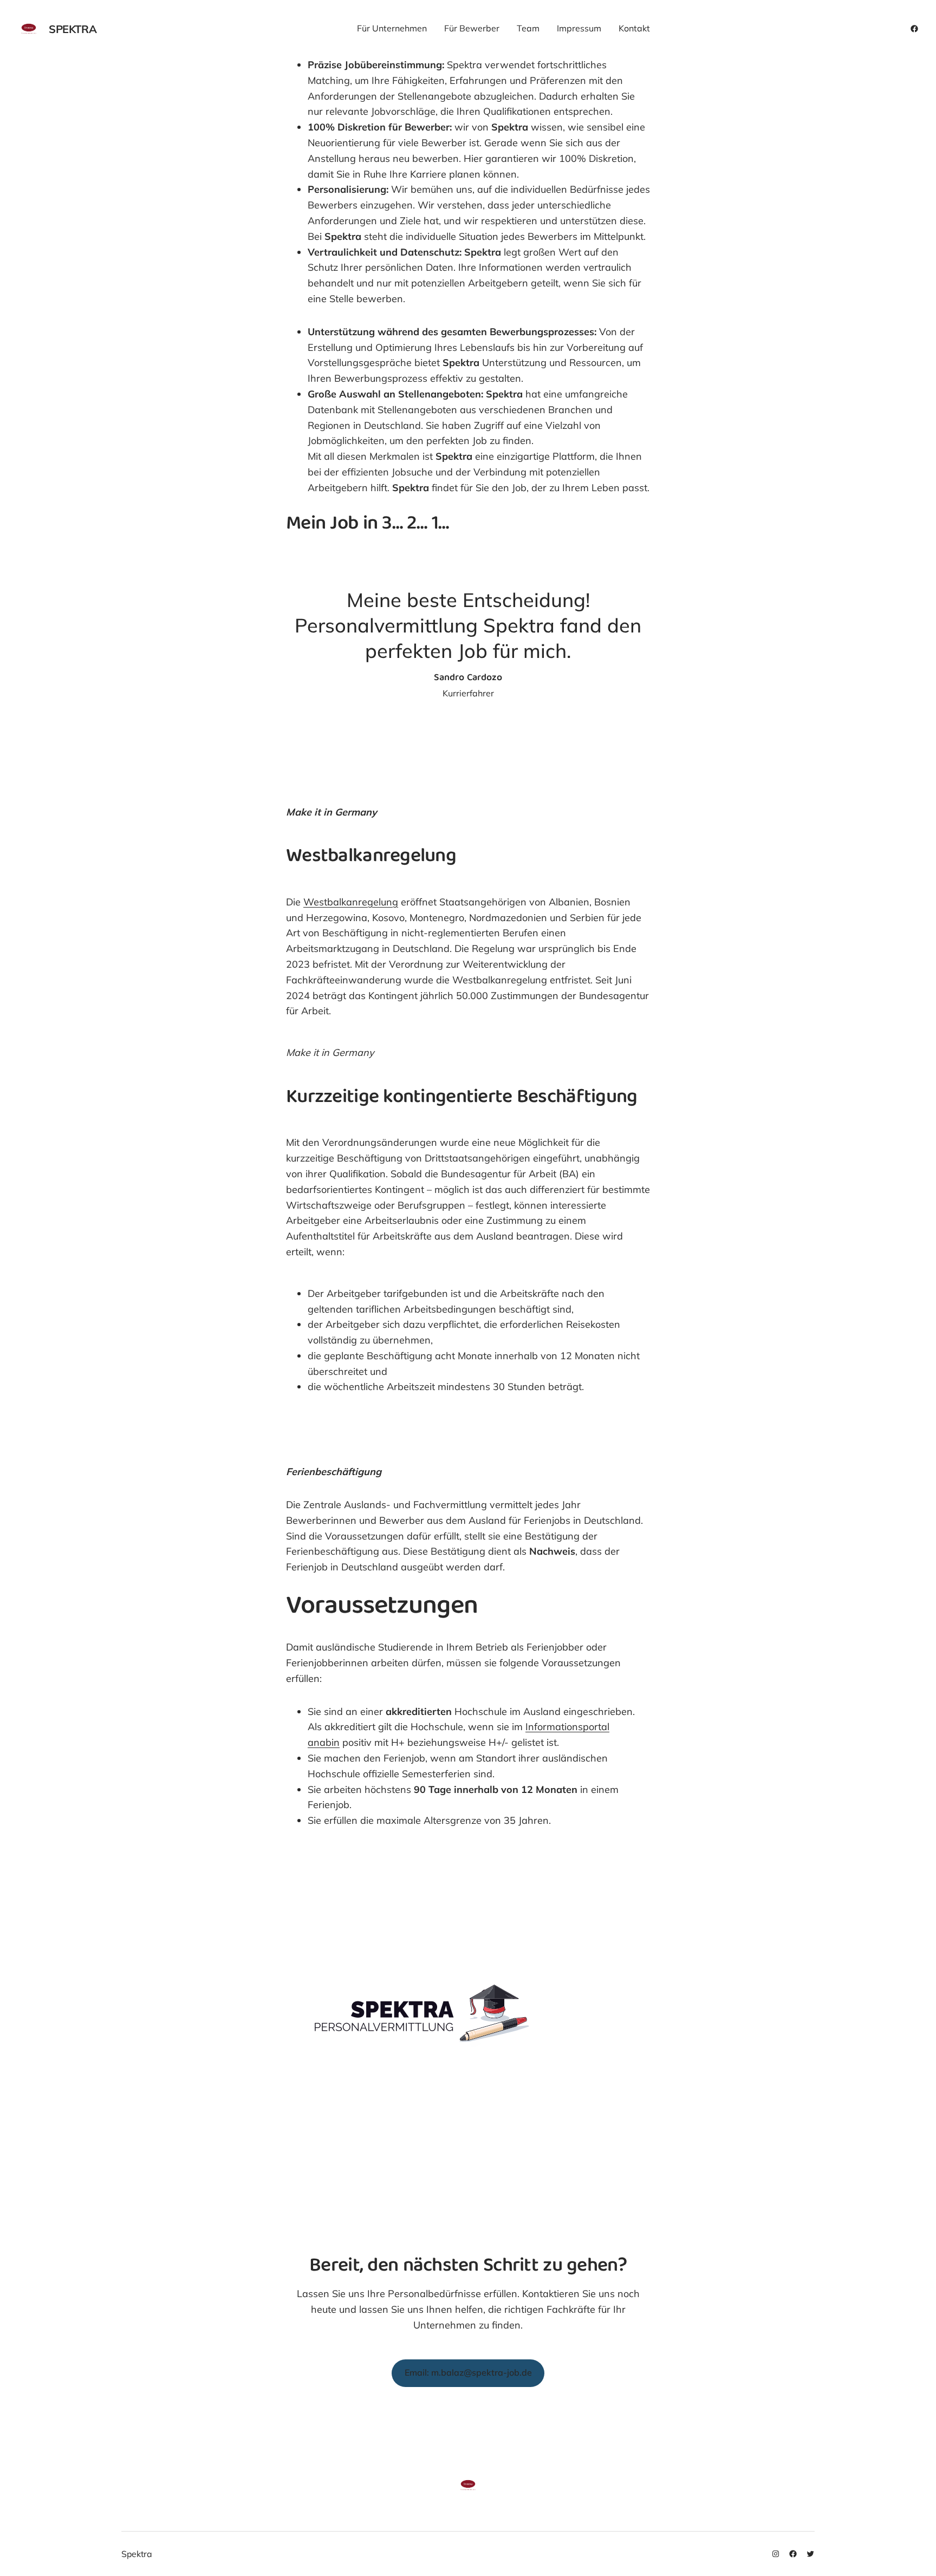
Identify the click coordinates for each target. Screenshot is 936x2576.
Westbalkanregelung (351, 902)
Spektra (73, 29)
